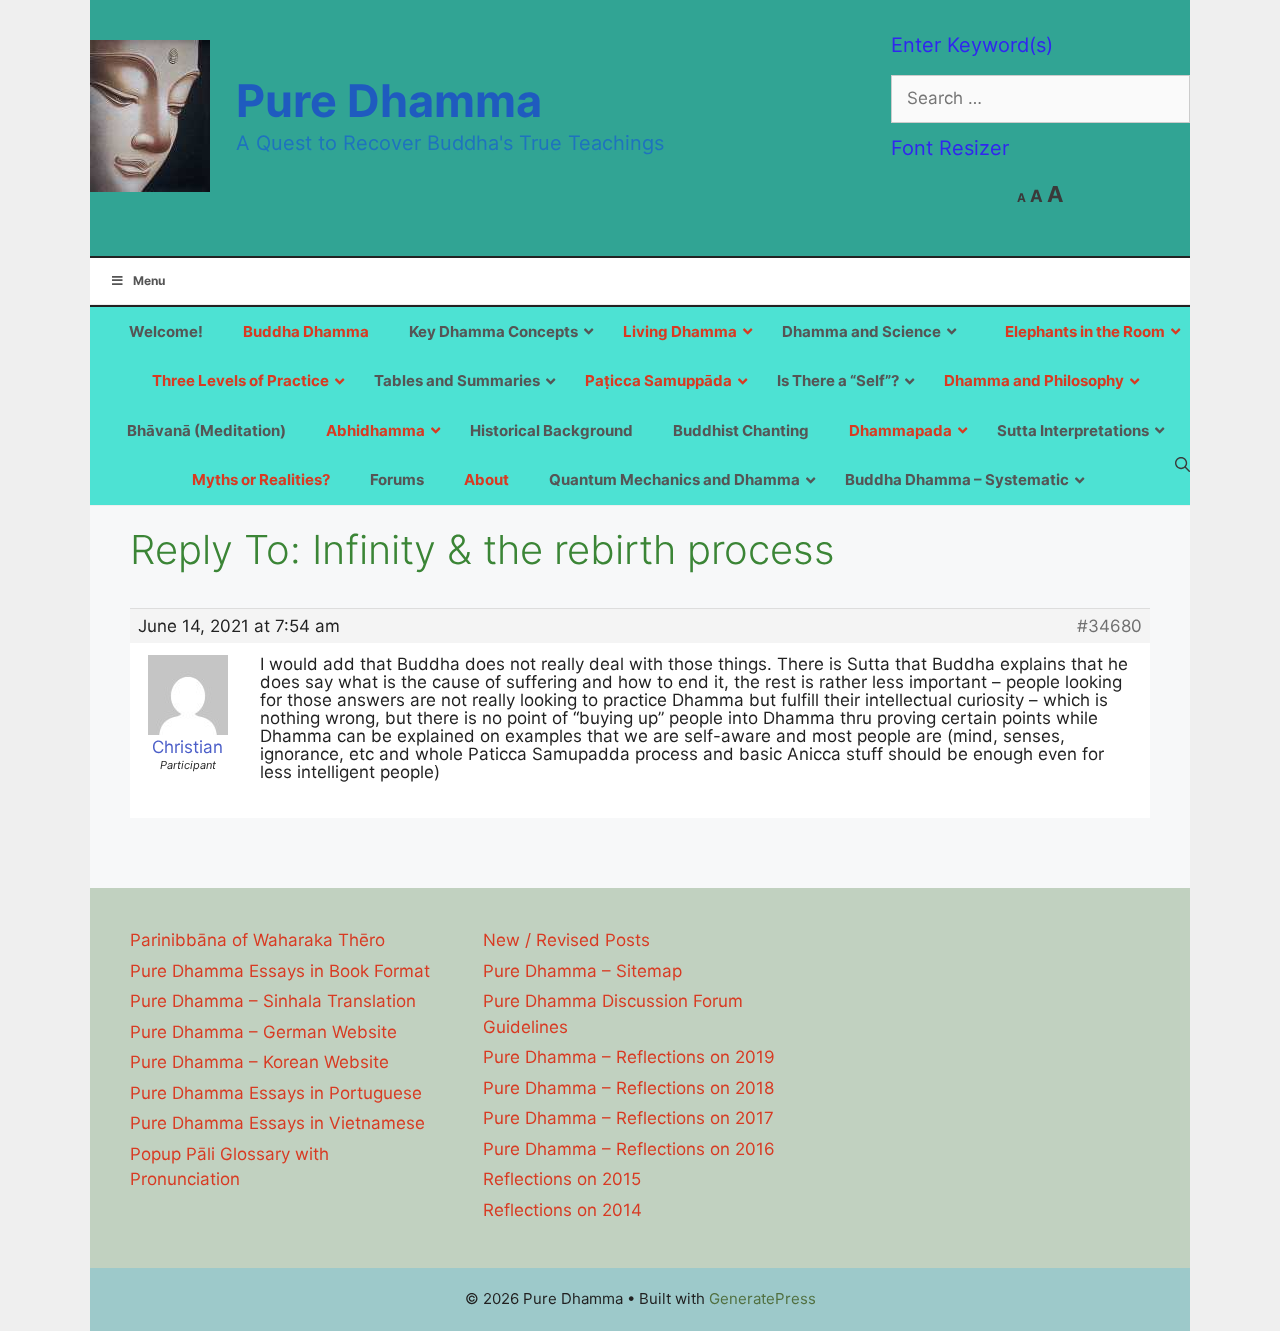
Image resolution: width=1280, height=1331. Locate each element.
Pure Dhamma (389, 100)
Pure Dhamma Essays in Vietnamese (277, 1123)
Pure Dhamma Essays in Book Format (280, 971)
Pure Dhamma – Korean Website (259, 1062)
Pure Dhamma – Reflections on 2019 (629, 1057)
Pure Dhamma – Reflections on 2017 (628, 1118)
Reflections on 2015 (562, 1179)
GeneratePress (762, 1298)
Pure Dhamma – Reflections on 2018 (628, 1088)
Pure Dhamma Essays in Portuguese (276, 1093)
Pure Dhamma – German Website (263, 1032)
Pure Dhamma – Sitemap (582, 971)
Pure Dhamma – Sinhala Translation (273, 1001)
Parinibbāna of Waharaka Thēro (257, 940)
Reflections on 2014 (562, 1210)
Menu (149, 280)
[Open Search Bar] (1182, 464)
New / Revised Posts (566, 940)
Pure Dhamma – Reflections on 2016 (629, 1149)
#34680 (1109, 626)
